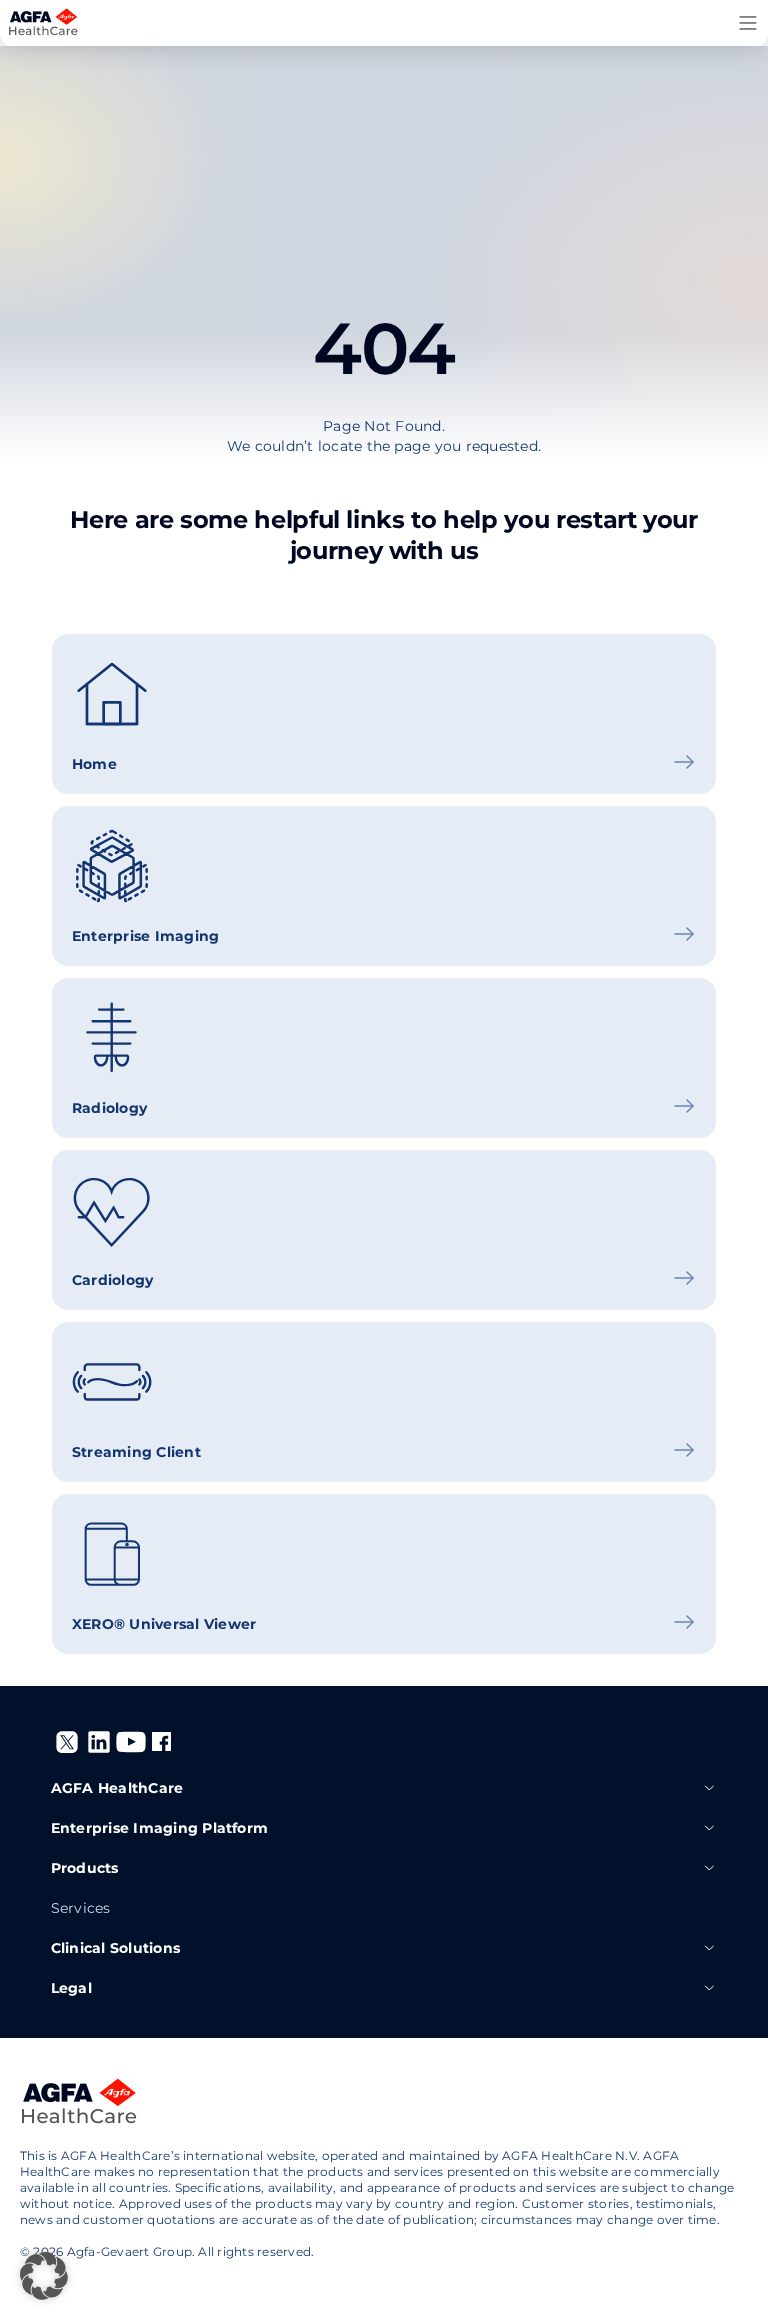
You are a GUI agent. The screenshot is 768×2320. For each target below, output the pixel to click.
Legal (71, 1988)
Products (85, 1868)
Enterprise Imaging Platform (159, 1828)
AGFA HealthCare (117, 1788)
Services (81, 1908)
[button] (44, 2276)
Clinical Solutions (115, 1948)
